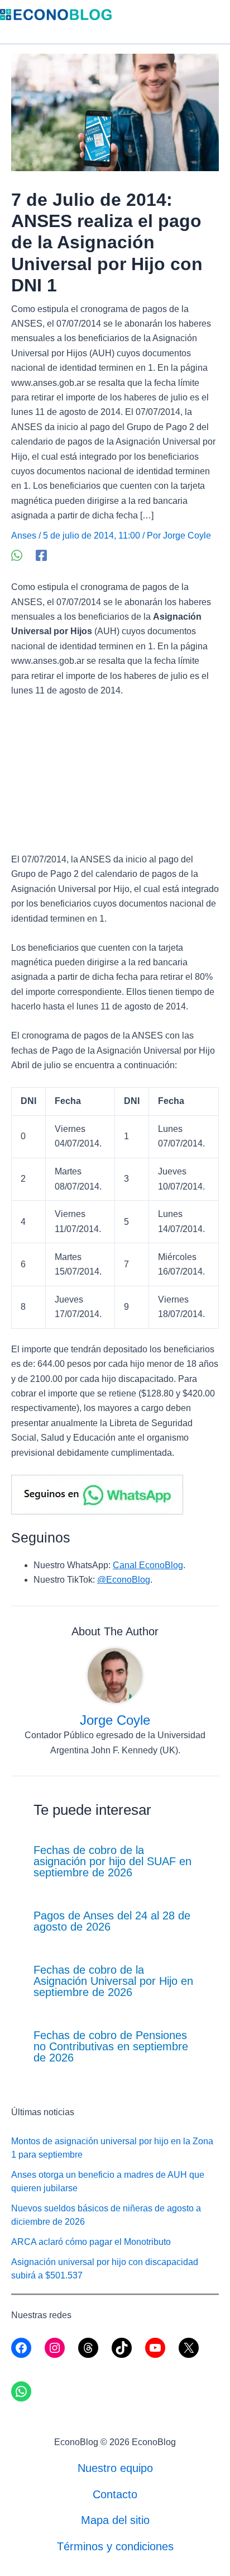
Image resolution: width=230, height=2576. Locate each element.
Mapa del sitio (115, 2520)
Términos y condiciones (115, 2546)
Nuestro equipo (115, 2468)
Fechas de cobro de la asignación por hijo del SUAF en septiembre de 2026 (112, 1861)
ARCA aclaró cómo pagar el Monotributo (91, 2242)
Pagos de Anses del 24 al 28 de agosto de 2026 (112, 1921)
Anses (24, 536)
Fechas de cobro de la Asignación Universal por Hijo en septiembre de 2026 (113, 1981)
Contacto (115, 2494)
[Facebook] (41, 555)
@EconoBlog (124, 1580)
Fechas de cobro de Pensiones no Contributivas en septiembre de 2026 (111, 2046)
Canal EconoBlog (148, 1565)
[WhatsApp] (17, 555)
